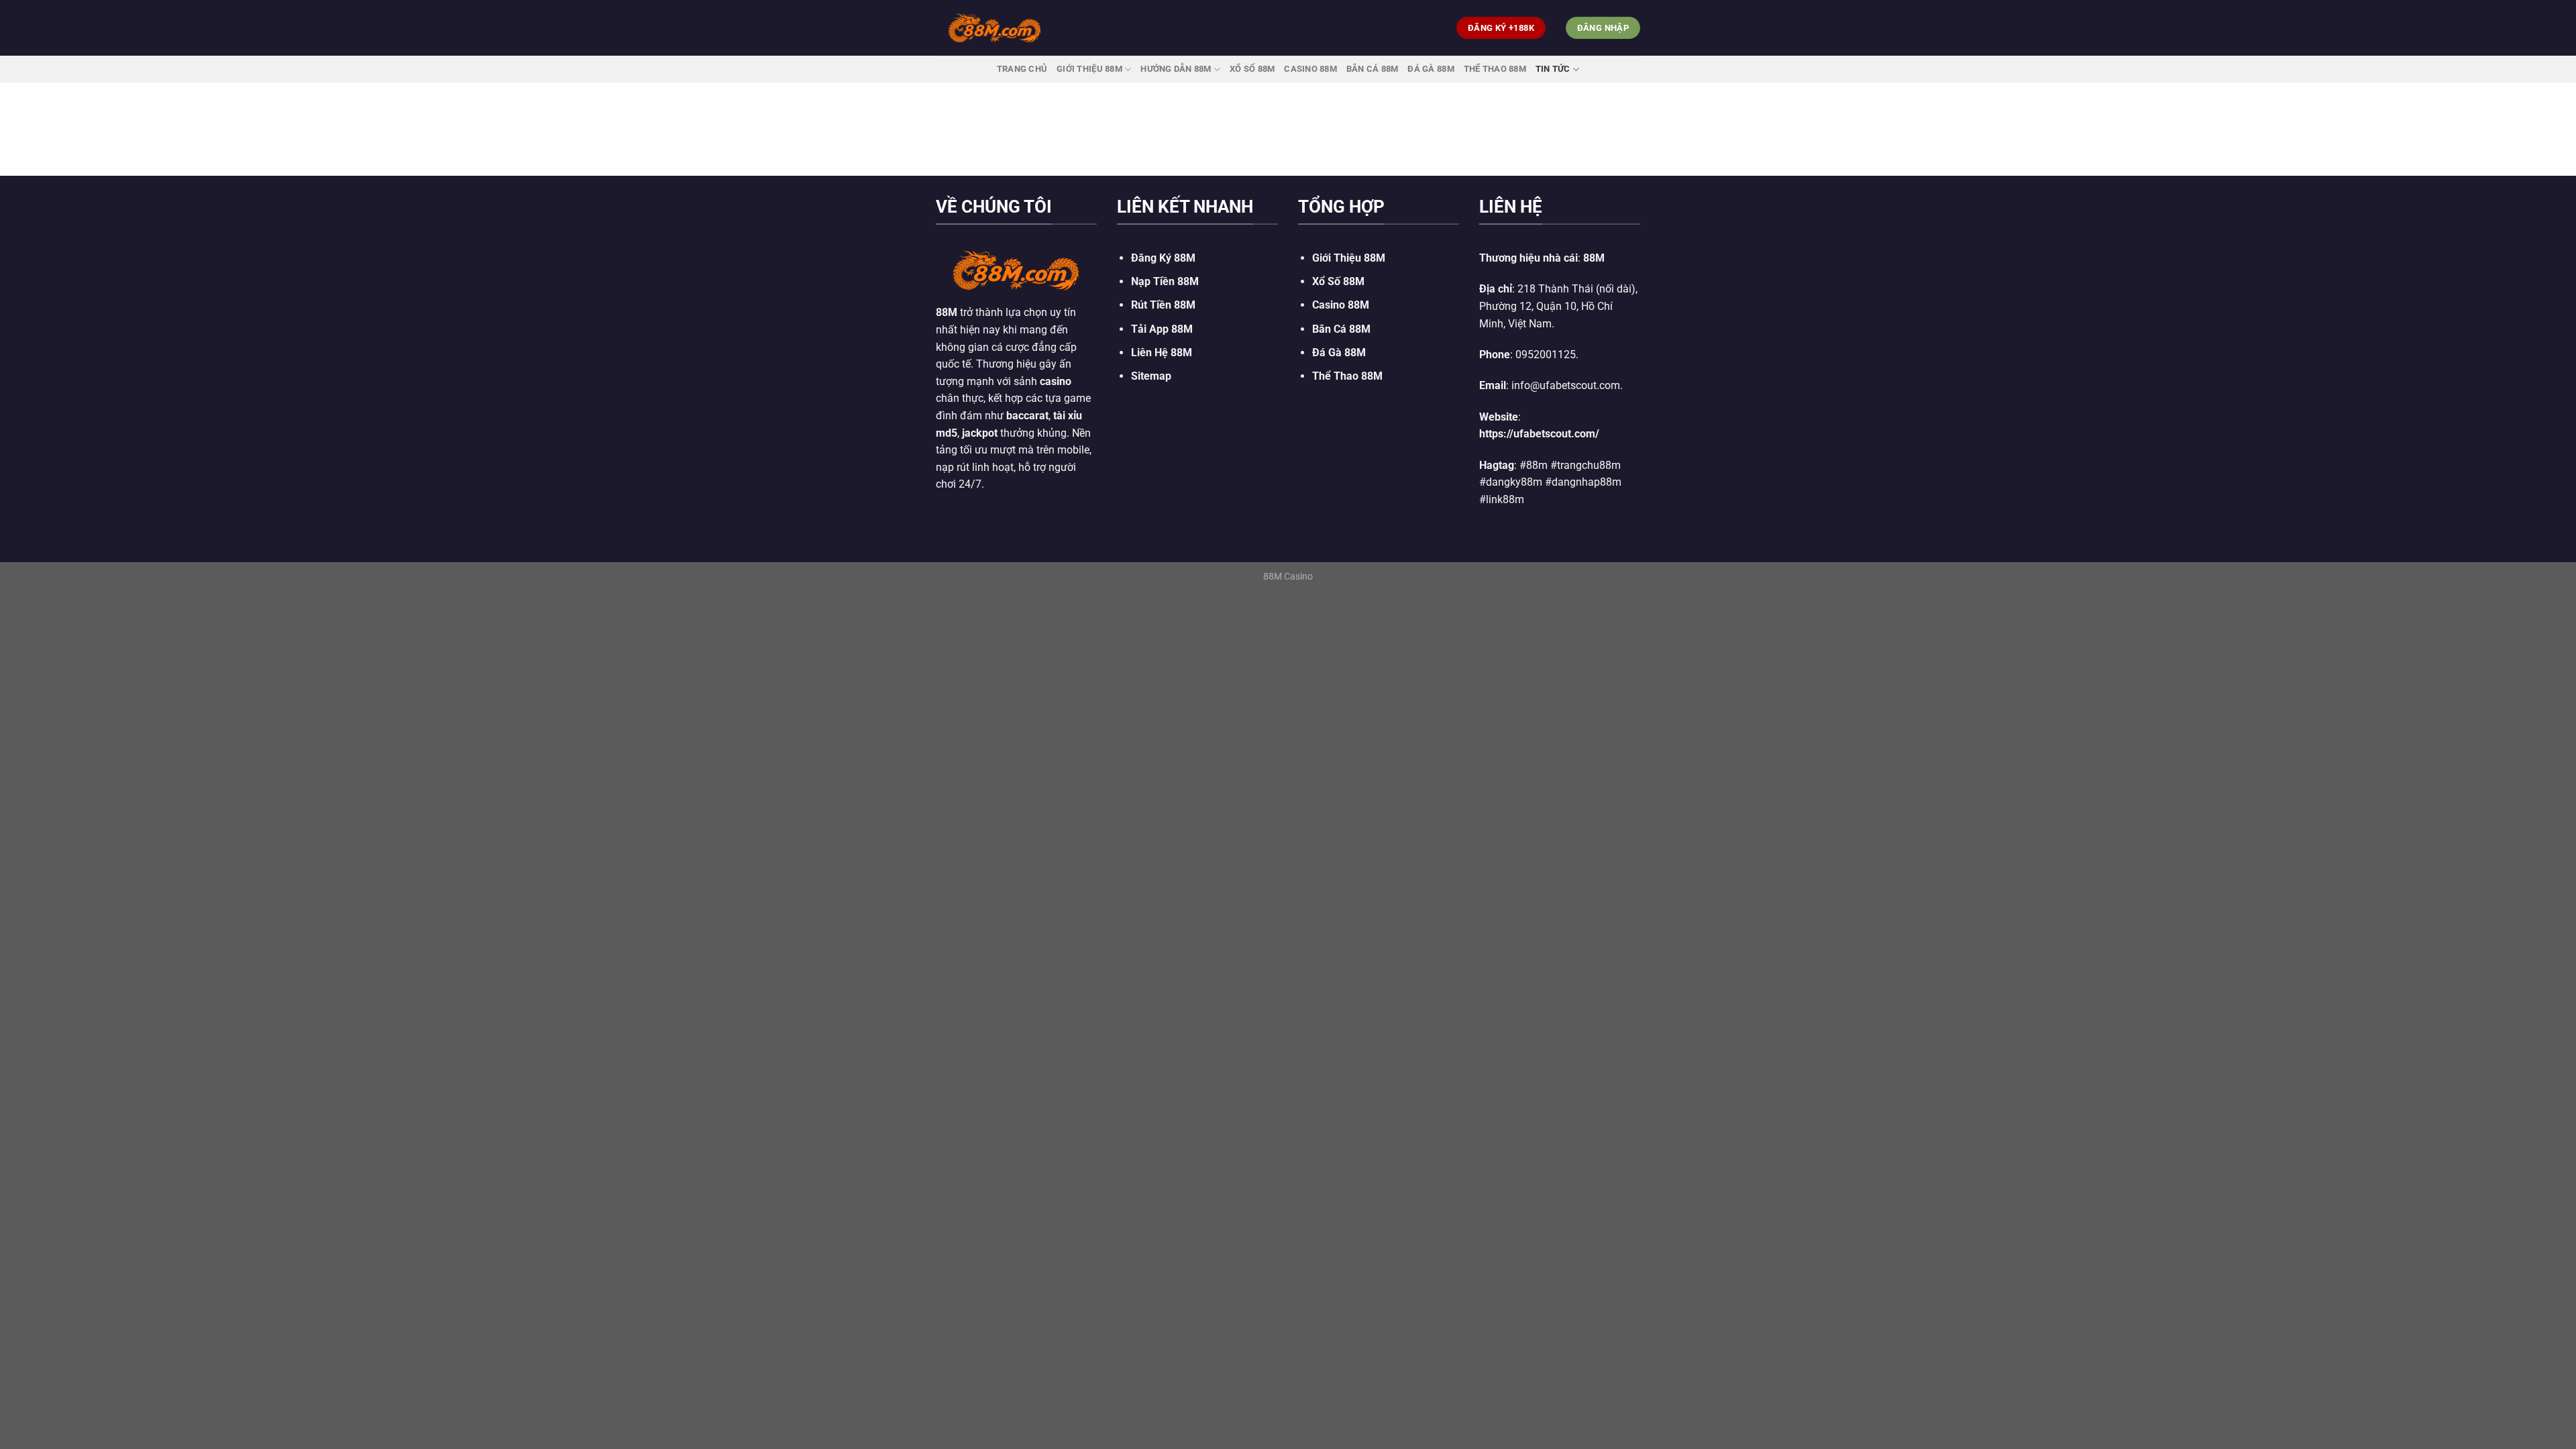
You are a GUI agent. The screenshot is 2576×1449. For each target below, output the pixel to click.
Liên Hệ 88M (1162, 353)
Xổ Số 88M (1338, 281)
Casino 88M (1310, 69)
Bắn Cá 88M (1373, 69)
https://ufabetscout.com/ (1539, 434)
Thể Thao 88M (1495, 69)
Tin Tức (1553, 69)
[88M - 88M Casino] (995, 28)
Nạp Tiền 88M (1165, 281)
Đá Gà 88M (1431, 69)
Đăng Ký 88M (1163, 258)
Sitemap (1151, 376)
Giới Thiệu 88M (1089, 69)
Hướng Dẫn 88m (1176, 69)
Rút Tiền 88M (1163, 305)
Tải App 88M (1162, 329)
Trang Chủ (1022, 69)
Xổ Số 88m (1252, 69)
